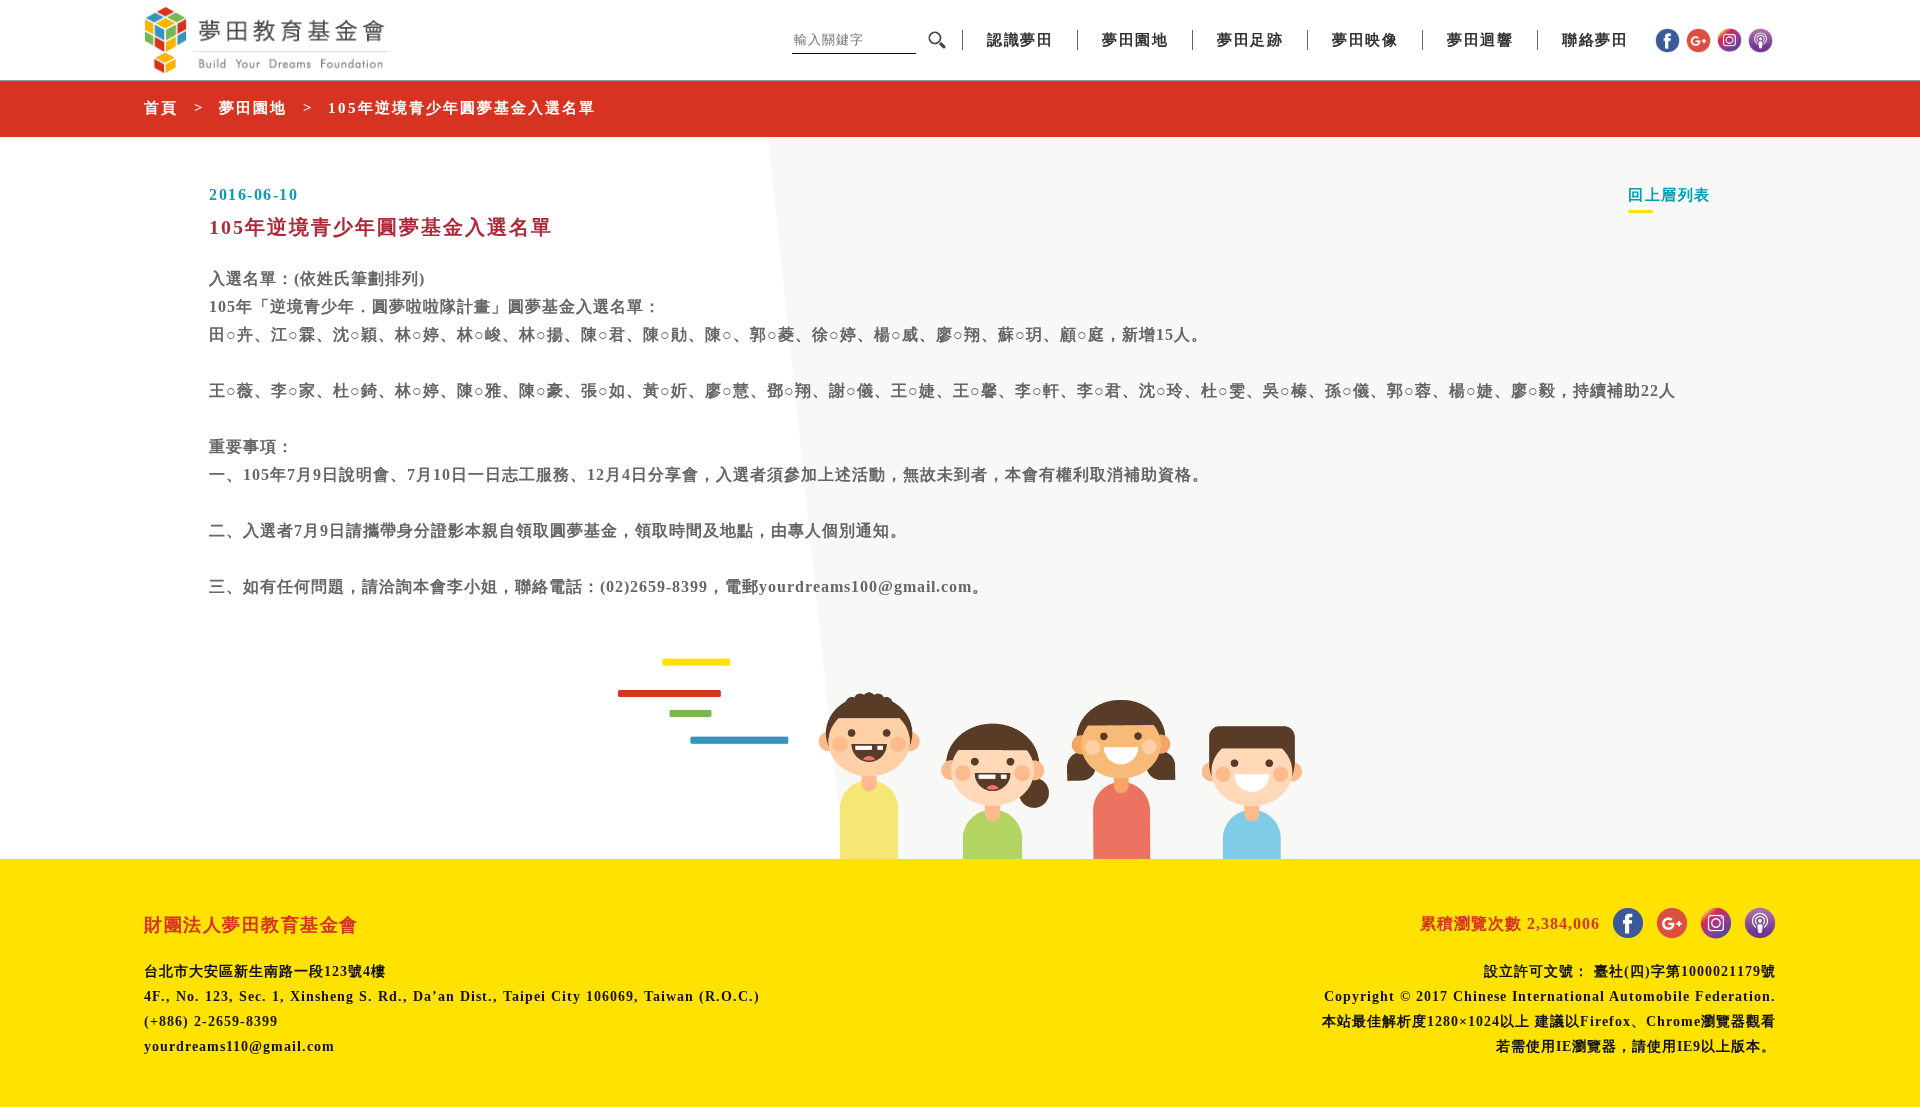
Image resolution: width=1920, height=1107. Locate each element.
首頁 (161, 108)
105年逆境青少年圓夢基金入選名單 (462, 108)
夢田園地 (253, 108)
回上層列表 (1669, 195)
